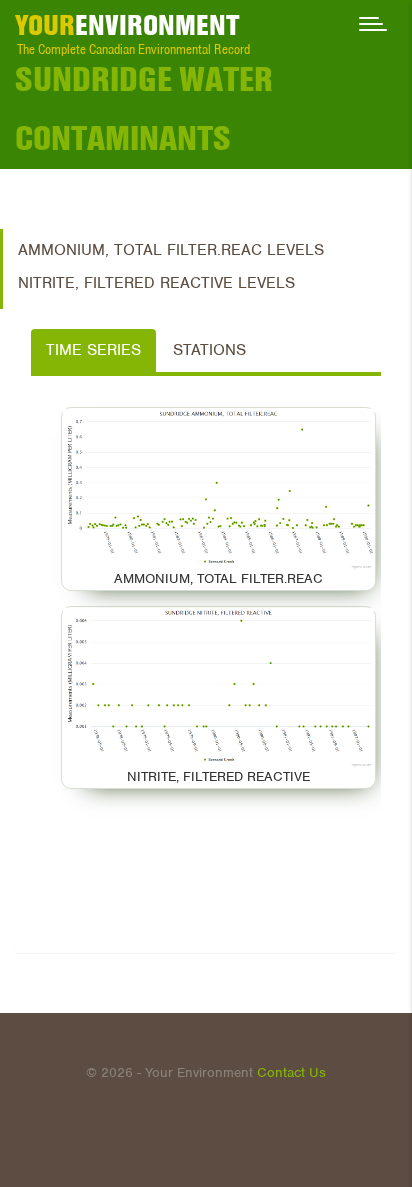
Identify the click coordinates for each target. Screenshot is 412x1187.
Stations (209, 350)
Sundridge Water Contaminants (144, 108)
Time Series (93, 350)
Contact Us (291, 1072)
